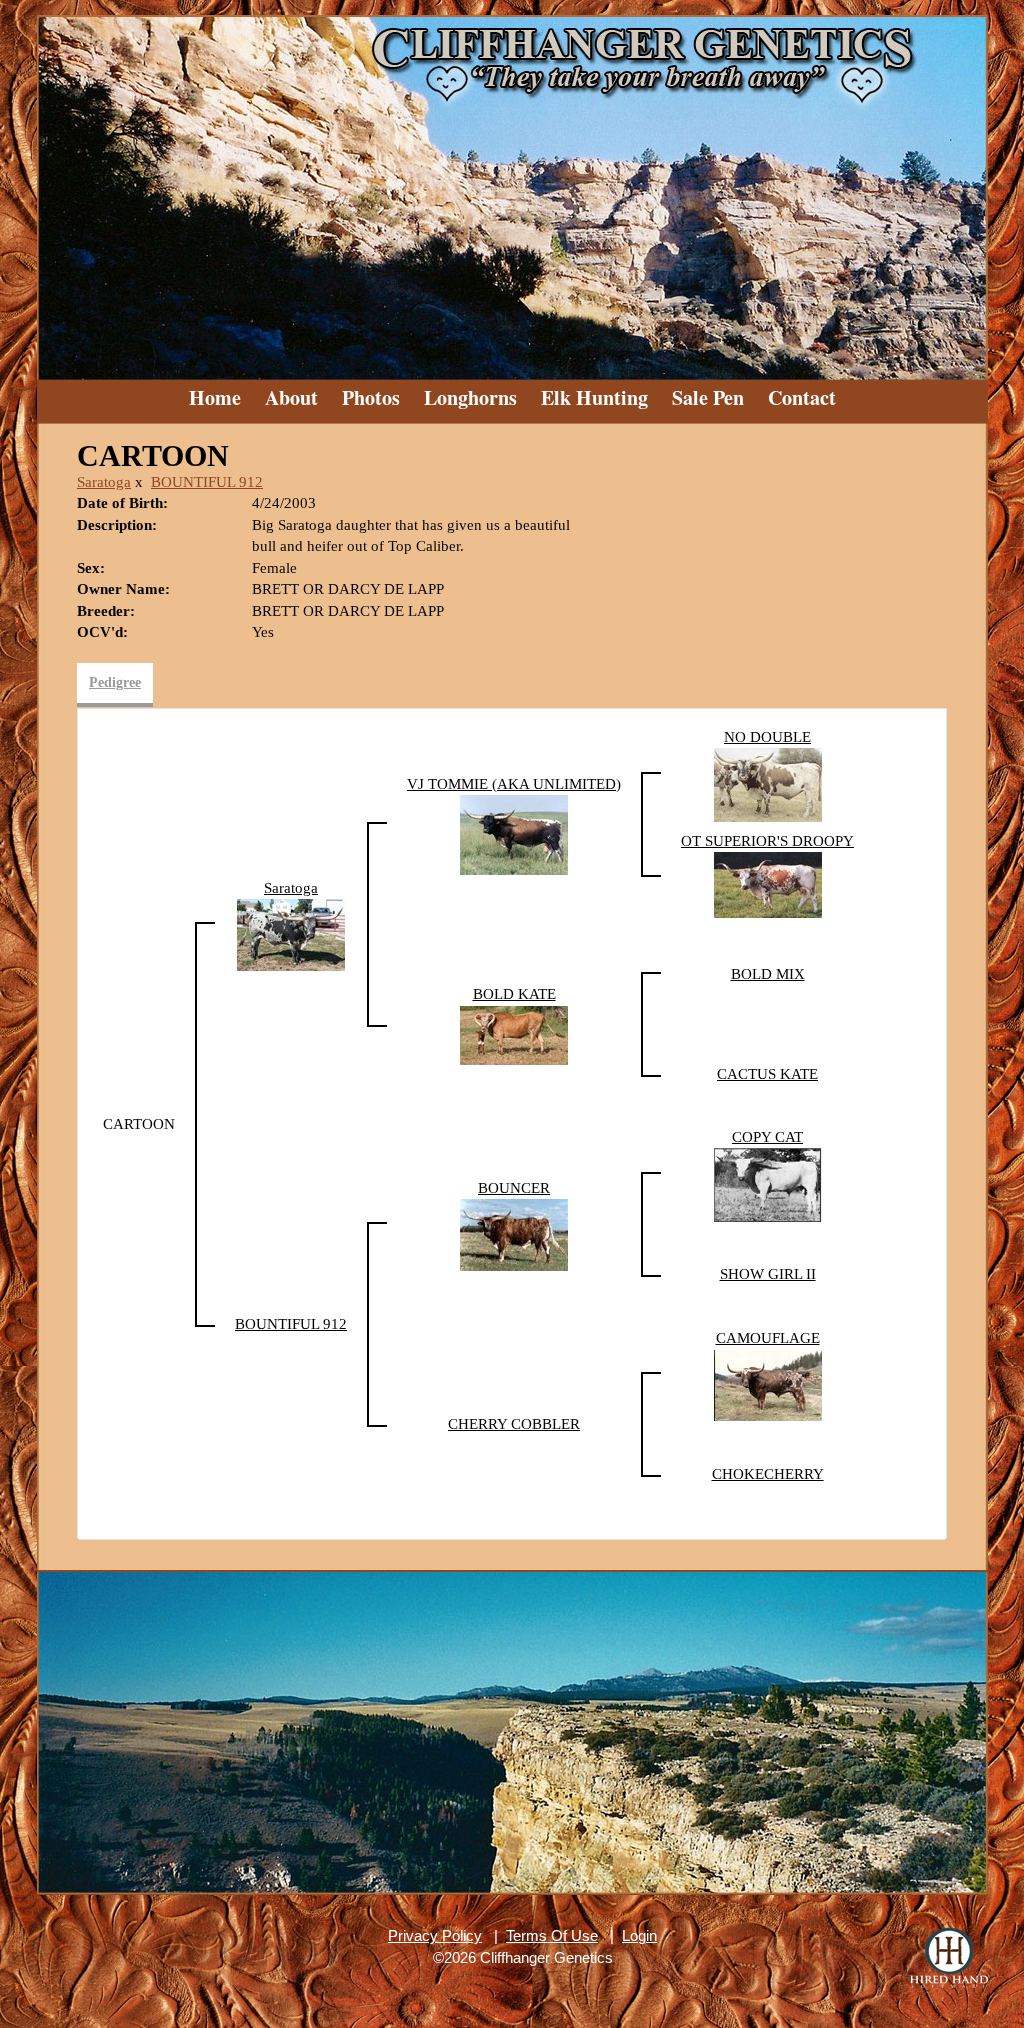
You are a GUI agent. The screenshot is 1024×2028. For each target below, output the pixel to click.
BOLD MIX (768, 974)
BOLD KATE (514, 994)
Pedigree (115, 682)
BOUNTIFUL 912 (207, 482)
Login (639, 1935)
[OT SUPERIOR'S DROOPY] (768, 884)
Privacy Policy (435, 1935)
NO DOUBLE (767, 737)
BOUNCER (514, 1188)
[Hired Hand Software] (949, 1958)
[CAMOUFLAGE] (768, 1384)
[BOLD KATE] (514, 1034)
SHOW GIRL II (768, 1274)
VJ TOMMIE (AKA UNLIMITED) (514, 784)
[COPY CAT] (768, 1184)
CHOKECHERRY (768, 1474)
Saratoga (104, 482)
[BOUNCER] (514, 1234)
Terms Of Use (552, 1935)
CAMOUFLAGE (768, 1338)
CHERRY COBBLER (514, 1424)
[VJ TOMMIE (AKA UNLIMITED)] (514, 834)
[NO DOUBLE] (768, 784)
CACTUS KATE (767, 1074)
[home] (512, 190)
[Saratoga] (291, 934)
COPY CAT (767, 1137)
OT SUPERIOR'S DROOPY (767, 841)
